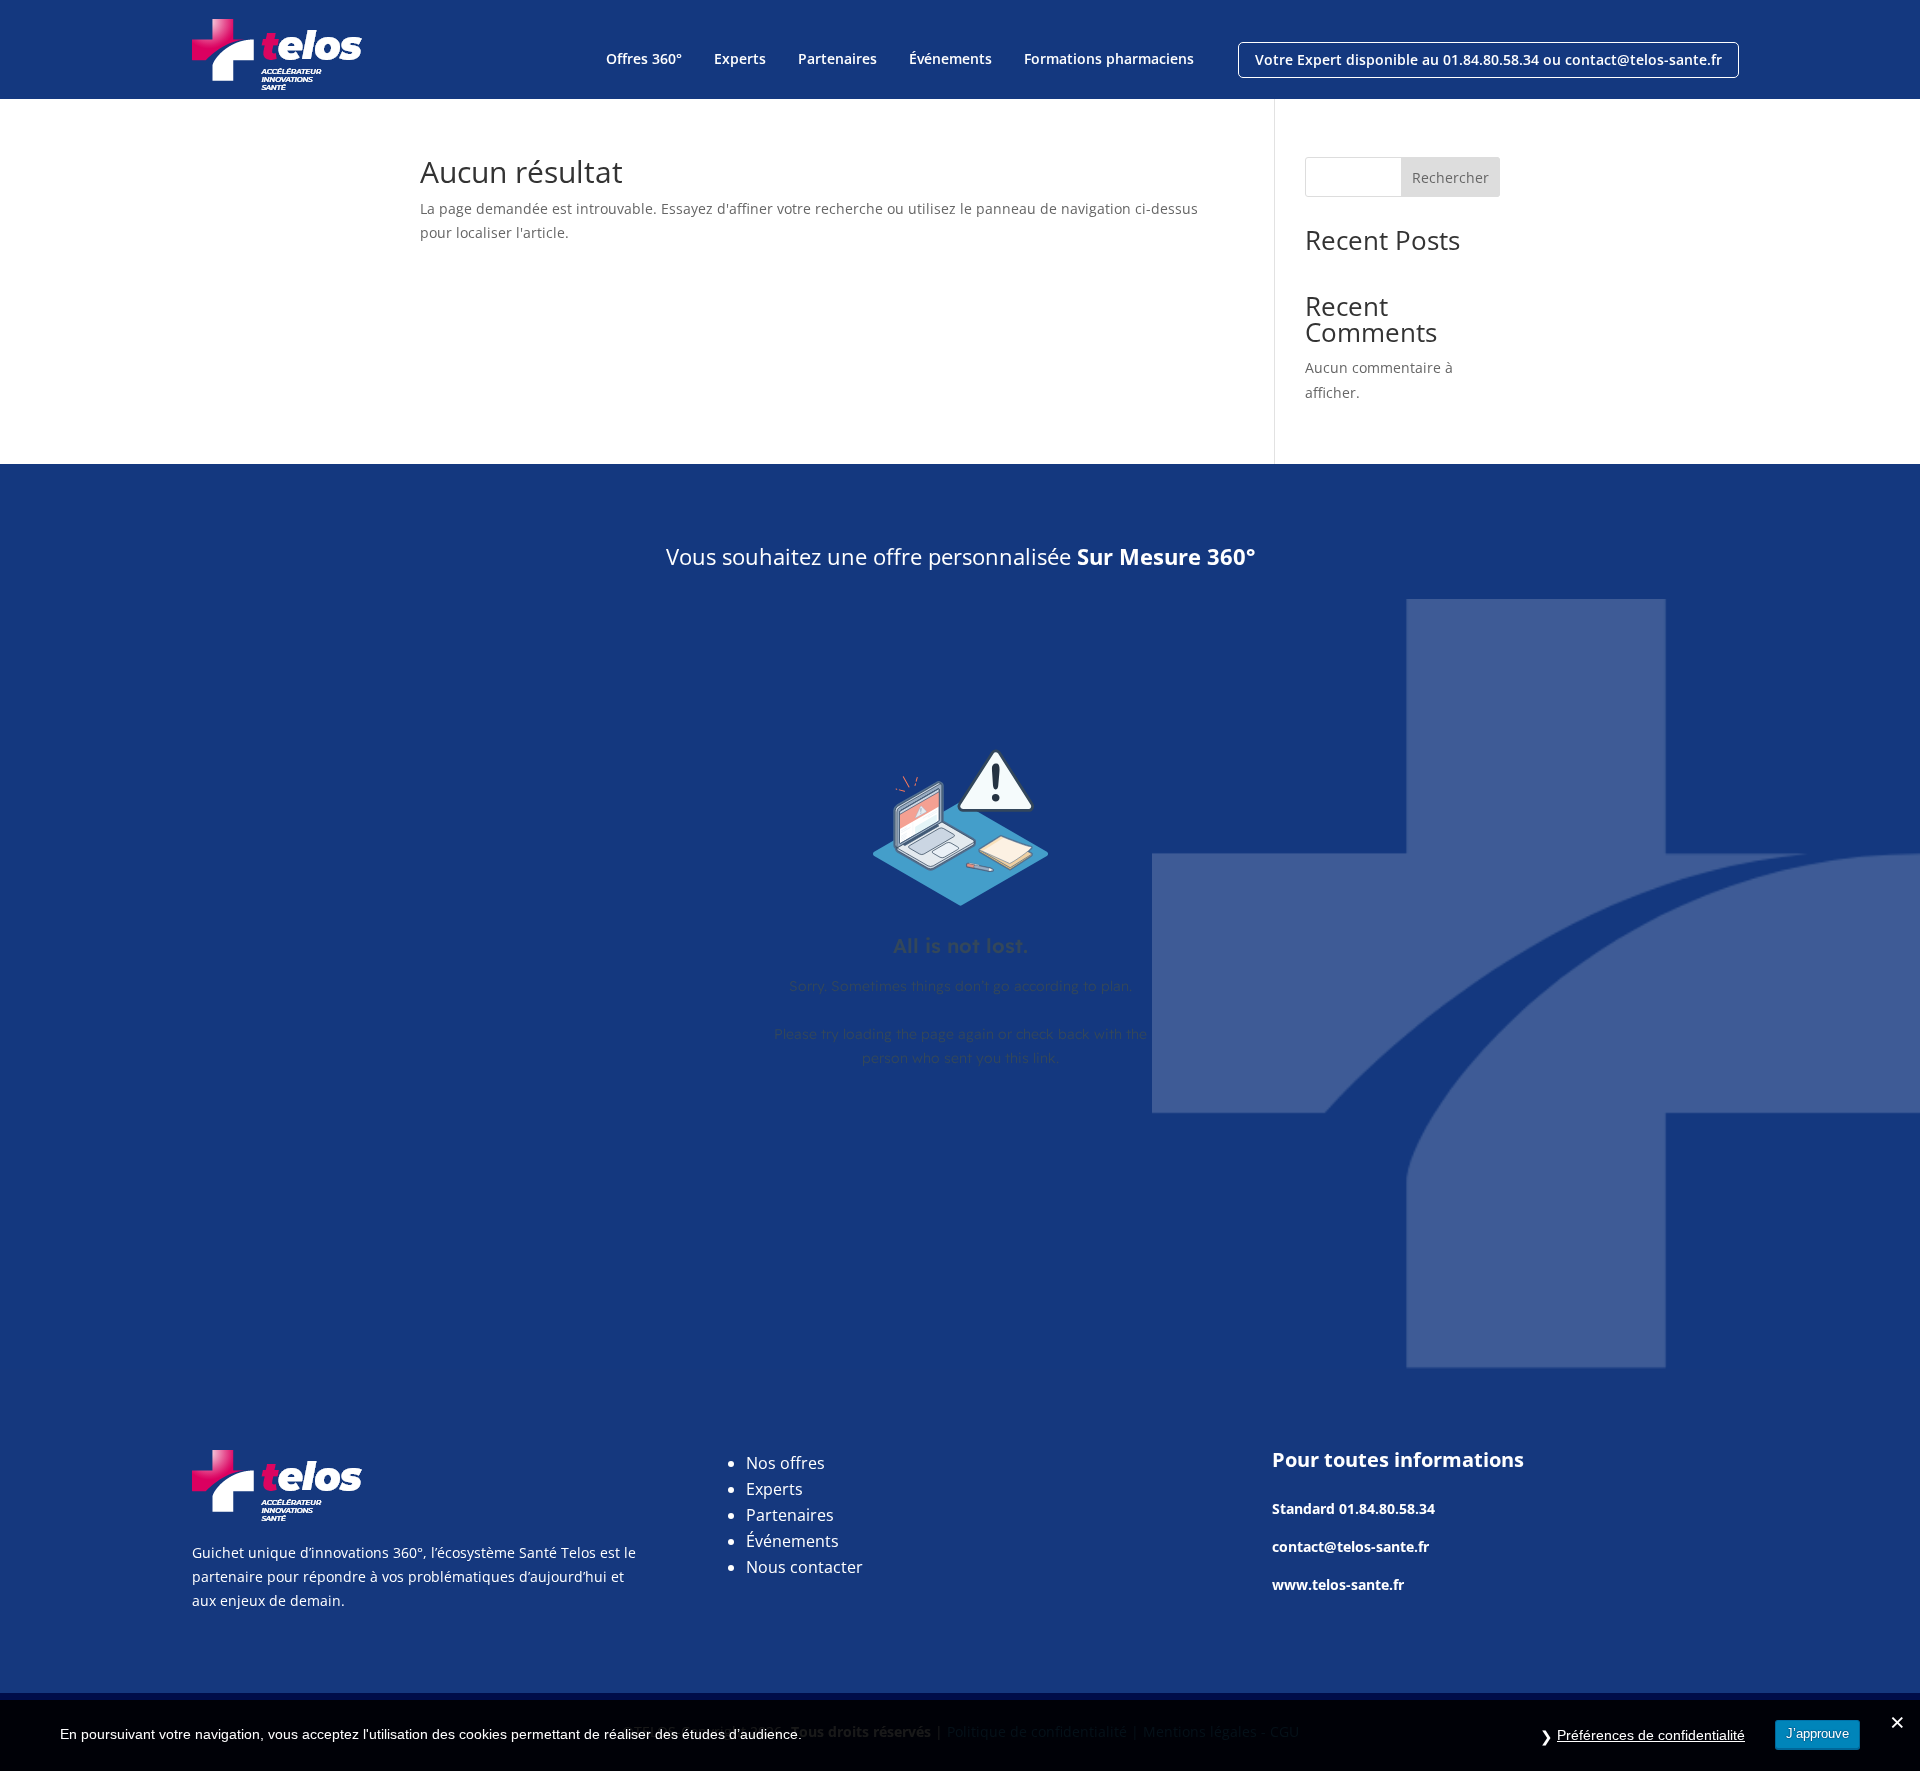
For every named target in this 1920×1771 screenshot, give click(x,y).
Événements (950, 58)
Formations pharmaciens (1109, 58)
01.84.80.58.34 (1387, 1508)
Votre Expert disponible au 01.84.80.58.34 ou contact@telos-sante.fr (1488, 59)
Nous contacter (804, 1567)
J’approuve (1817, 1733)
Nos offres (785, 1463)
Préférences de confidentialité (1651, 1735)
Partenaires (837, 58)
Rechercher (1450, 177)
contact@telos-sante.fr (1350, 1546)
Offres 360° (644, 58)
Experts (740, 58)
